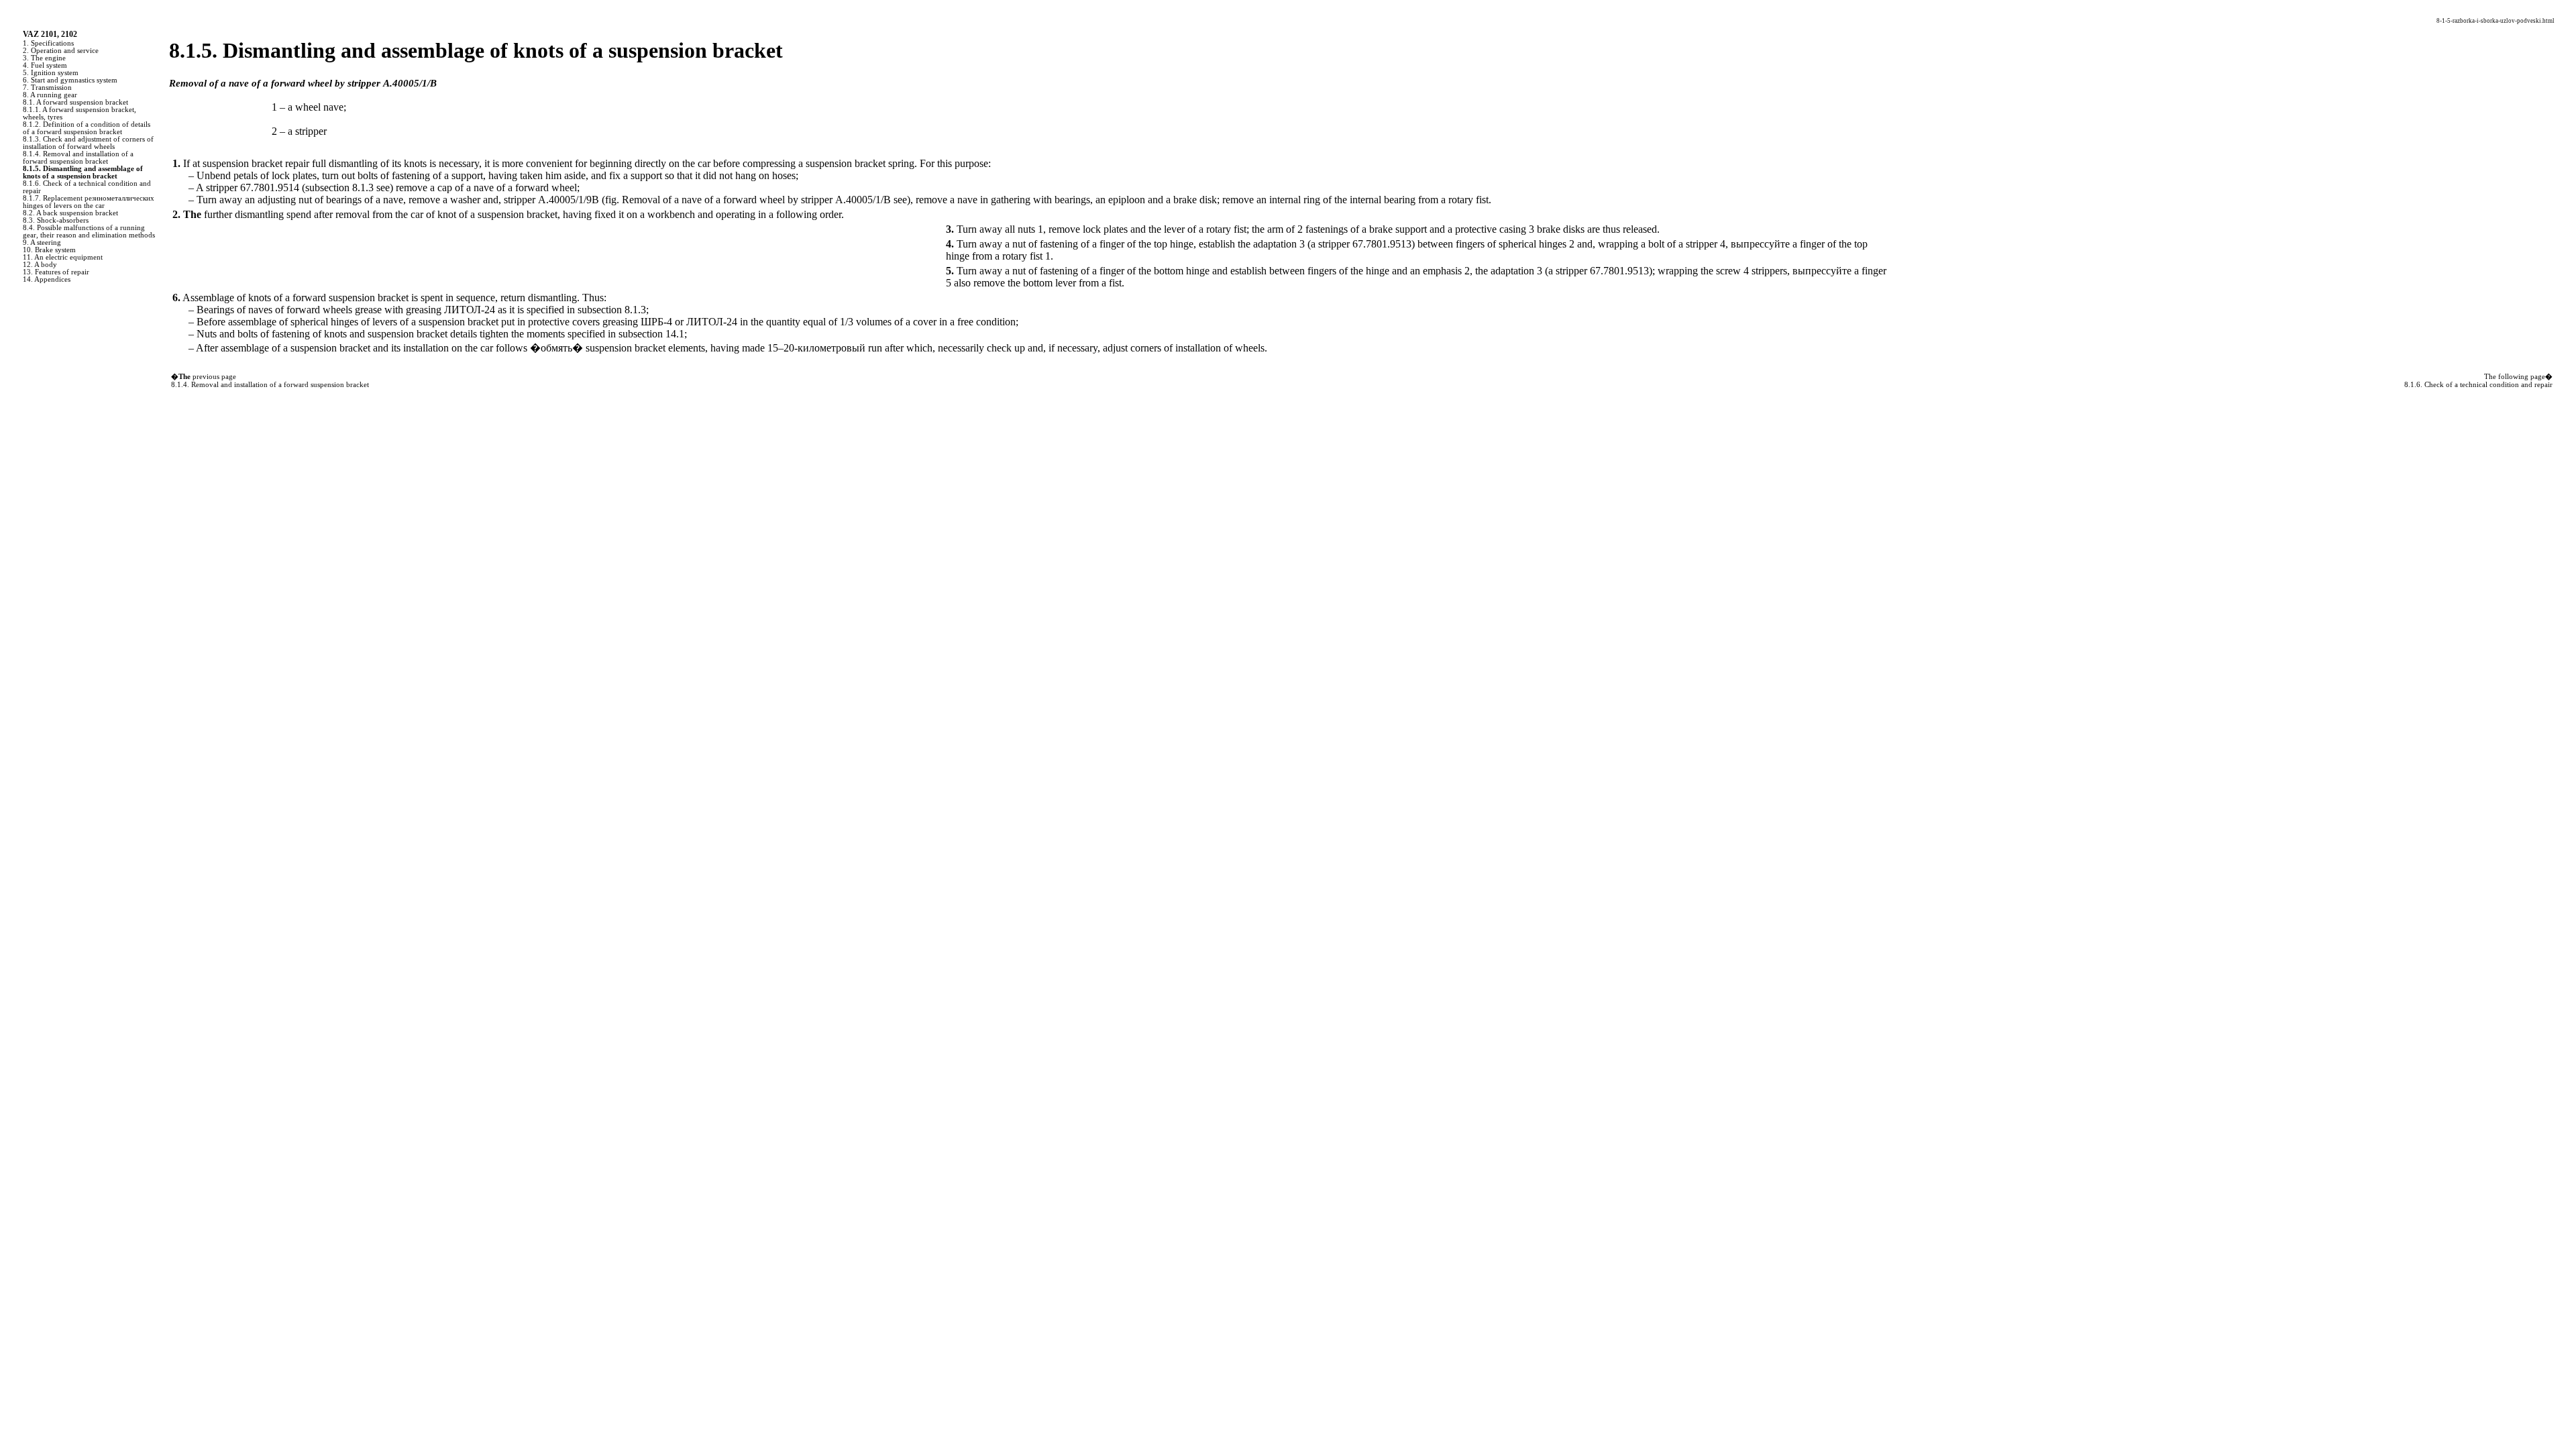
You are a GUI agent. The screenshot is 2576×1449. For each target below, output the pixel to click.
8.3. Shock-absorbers (56, 220)
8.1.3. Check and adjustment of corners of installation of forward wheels (88, 143)
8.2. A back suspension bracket (70, 213)
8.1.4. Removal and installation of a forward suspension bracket (78, 158)
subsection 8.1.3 (339, 187)
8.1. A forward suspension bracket (75, 102)
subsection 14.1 (651, 334)
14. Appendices (47, 279)
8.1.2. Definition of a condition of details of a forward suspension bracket (87, 128)
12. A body (40, 265)
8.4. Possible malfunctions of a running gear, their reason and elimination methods (89, 231)
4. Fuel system (45, 65)
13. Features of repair (56, 272)
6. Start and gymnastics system (70, 80)
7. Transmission (47, 88)
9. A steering (42, 243)
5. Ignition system (51, 73)
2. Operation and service (61, 51)
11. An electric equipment (63, 257)
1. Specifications (48, 43)
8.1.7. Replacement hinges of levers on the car (89, 202)
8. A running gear (50, 95)
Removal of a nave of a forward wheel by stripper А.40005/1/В (756, 200)
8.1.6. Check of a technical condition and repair (2478, 385)
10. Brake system (49, 250)
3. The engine (44, 58)
